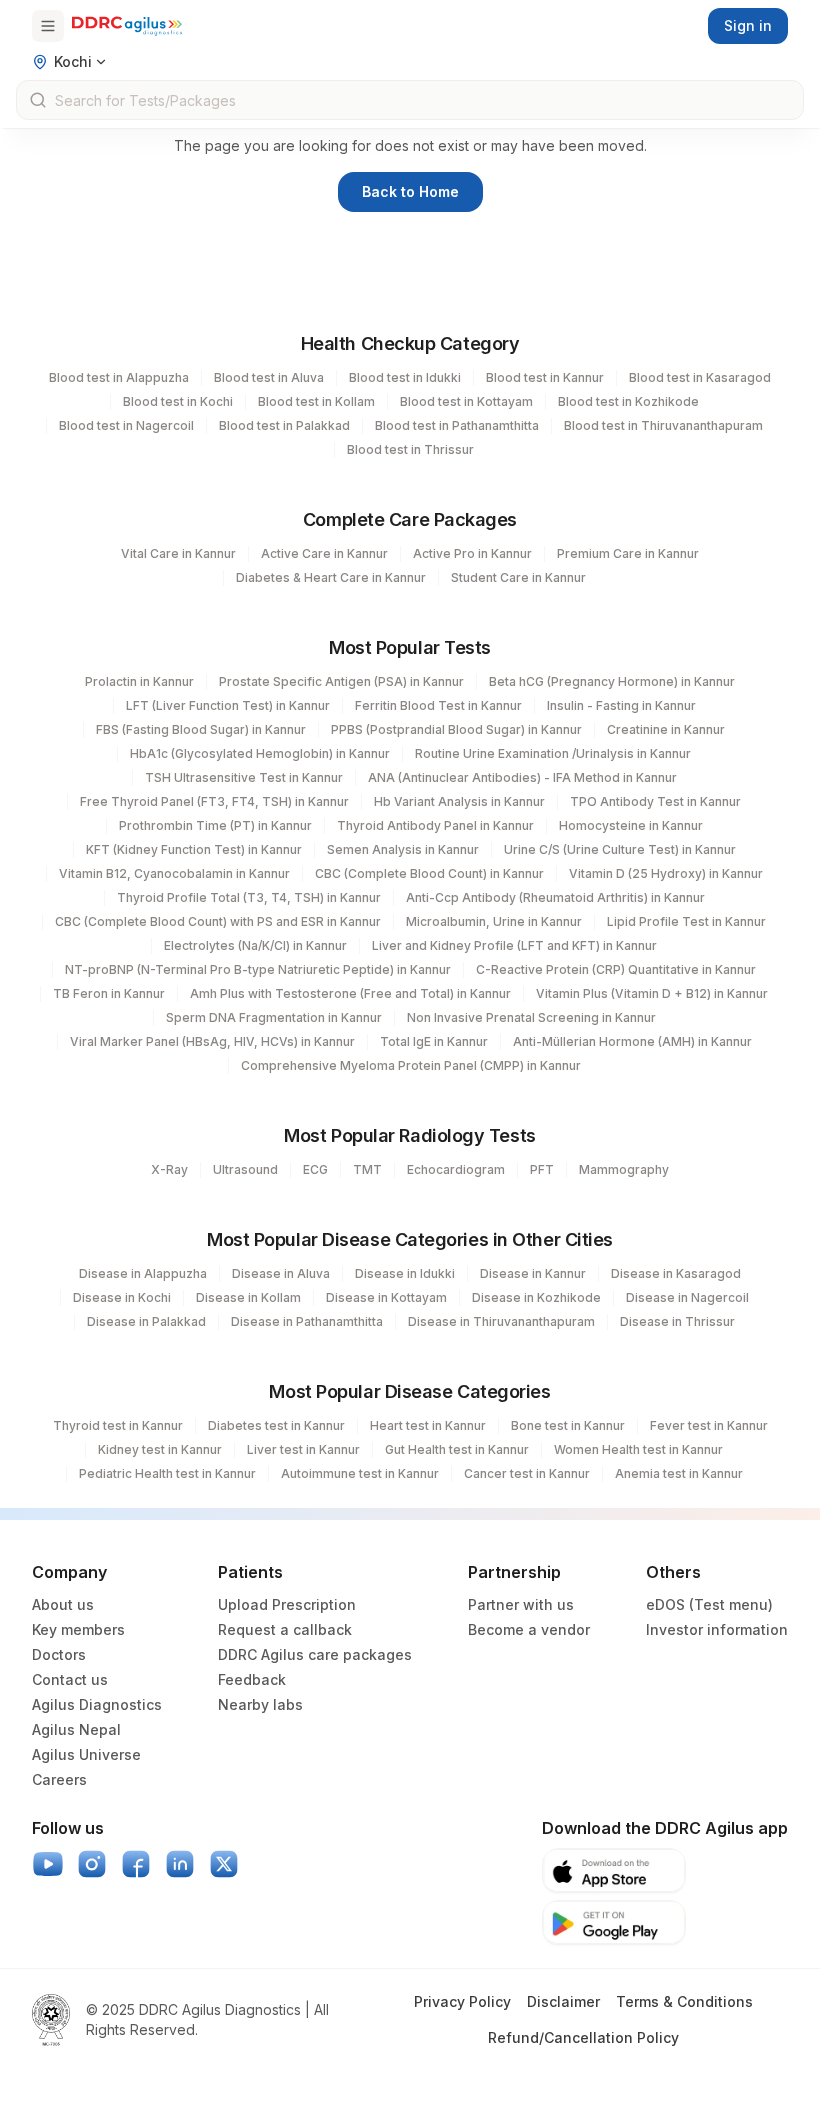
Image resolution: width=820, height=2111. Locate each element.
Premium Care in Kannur (628, 553)
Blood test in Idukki (405, 377)
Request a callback (285, 1629)
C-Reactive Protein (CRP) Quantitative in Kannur (616, 969)
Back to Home (410, 191)
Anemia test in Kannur (679, 1473)
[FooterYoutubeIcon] (48, 1864)
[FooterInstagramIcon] (92, 1864)
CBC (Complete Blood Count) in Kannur (429, 873)
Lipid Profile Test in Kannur (686, 921)
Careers (59, 1779)
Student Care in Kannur (518, 577)
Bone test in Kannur (568, 1425)
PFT (542, 1169)
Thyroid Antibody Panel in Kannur (435, 825)
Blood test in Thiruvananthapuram (663, 425)
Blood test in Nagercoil (126, 425)
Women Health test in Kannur (638, 1449)
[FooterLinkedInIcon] (180, 1864)
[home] (127, 26)
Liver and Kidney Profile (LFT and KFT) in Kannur (514, 945)
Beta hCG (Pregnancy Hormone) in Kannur (612, 681)
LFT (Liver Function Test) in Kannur (228, 705)
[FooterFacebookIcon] (136, 1864)
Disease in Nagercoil (687, 1297)
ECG (315, 1169)
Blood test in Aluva (269, 377)
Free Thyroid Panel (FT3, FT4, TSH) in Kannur (214, 801)
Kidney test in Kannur (160, 1449)
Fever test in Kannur (709, 1425)
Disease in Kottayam (386, 1297)
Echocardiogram (456, 1169)
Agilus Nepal (76, 1729)
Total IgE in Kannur (434, 1041)
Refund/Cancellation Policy (583, 2037)
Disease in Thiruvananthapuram (501, 1321)
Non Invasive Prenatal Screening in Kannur (531, 1017)
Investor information (717, 1629)
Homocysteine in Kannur (631, 825)
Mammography (624, 1169)
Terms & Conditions (684, 2001)
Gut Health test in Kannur (457, 1449)
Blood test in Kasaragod (700, 377)
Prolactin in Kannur (139, 681)
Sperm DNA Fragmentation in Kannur (274, 1017)
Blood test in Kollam (316, 401)
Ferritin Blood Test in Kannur (438, 705)
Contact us (70, 1679)
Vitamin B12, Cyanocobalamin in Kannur (174, 873)
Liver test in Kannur (303, 1449)
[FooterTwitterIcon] (224, 1864)
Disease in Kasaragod (676, 1273)
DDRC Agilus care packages (315, 1654)
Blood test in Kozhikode (628, 401)
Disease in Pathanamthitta (307, 1321)
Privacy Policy (462, 2001)
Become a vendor (529, 1629)
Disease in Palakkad (146, 1321)
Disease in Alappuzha (143, 1273)
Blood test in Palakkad (284, 425)
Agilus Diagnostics (97, 1704)
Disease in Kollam (248, 1297)
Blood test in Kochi (178, 401)
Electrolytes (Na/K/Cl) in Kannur (255, 945)
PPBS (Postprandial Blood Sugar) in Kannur (456, 729)
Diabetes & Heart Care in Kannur (331, 577)
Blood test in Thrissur (410, 449)
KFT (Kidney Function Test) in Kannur (194, 849)
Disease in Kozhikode (536, 1297)
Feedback (252, 1679)
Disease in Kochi (122, 1297)
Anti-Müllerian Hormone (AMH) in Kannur (632, 1041)
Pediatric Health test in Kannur (167, 1473)
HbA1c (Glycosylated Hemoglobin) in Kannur (260, 753)
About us (63, 1604)
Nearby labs (260, 1704)
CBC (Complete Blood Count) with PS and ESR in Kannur (218, 921)
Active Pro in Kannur (472, 553)
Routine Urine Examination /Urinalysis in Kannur (553, 753)
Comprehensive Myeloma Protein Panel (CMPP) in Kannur (411, 1065)
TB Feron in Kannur (109, 993)
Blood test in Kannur (545, 377)
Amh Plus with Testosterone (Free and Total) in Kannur (350, 993)
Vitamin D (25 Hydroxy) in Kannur (666, 873)
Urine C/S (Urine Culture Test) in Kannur (620, 849)
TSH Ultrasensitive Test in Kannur (244, 777)
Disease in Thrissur (677, 1321)
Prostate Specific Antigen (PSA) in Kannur (341, 681)
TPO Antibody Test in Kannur (655, 801)
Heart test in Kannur (428, 1425)
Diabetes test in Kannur (276, 1425)
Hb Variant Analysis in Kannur (459, 801)
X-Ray (169, 1169)
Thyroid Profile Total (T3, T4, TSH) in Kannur (249, 897)
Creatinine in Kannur (666, 729)
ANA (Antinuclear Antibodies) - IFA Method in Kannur (522, 777)
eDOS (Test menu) (709, 1604)
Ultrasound (245, 1169)
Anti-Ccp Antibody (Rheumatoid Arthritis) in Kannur (555, 897)
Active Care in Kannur (324, 553)
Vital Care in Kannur (178, 553)
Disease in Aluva (281, 1273)
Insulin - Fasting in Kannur (621, 705)
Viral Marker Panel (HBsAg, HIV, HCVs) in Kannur (212, 1041)
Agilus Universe (86, 1754)
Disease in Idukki (405, 1273)
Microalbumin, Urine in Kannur (494, 921)
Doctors (59, 1654)
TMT (367, 1169)
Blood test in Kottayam (466, 401)
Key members (78, 1629)
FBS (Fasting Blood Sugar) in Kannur (201, 729)
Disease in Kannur (533, 1273)
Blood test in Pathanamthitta (457, 425)
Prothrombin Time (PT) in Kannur (215, 825)
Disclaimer (563, 2001)
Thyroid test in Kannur (118, 1425)
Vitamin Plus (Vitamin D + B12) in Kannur (652, 993)
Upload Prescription (287, 1604)
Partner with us (521, 1604)
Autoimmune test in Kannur (360, 1473)
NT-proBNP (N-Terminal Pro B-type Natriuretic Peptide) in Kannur (258, 969)
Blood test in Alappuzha (119, 377)
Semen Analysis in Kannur (403, 849)
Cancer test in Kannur (527, 1473)
